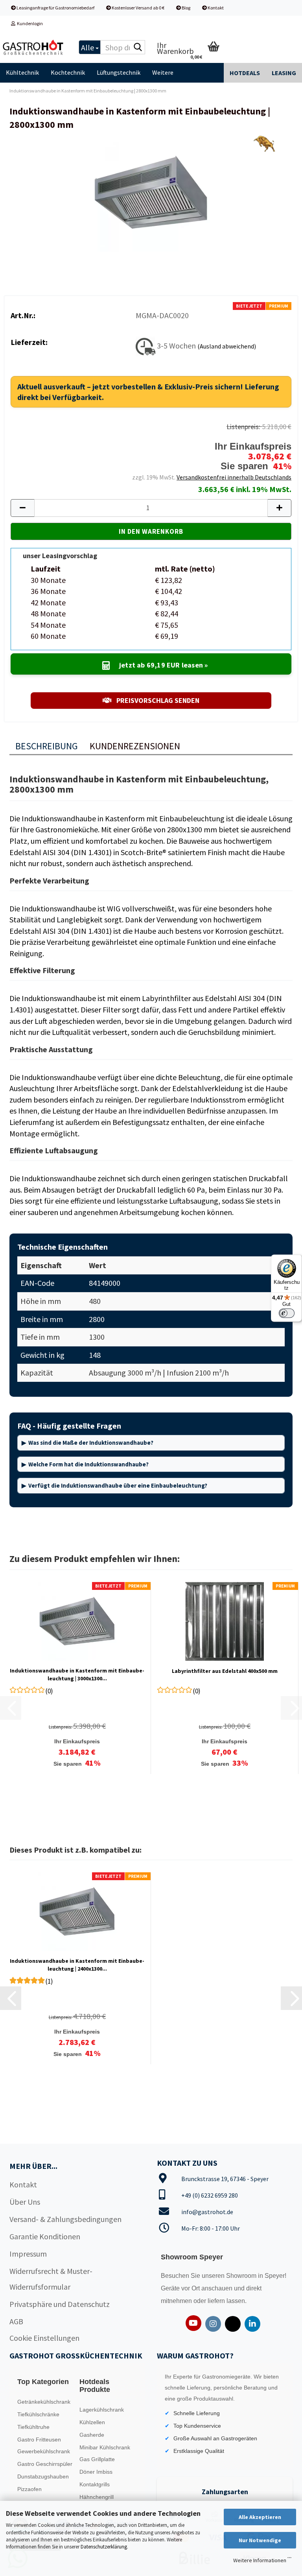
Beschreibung (47, 746)
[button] (22, 508)
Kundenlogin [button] (29, 23)
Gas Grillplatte (97, 2459)
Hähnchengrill (97, 2497)
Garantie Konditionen (45, 2236)
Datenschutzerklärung (104, 2547)
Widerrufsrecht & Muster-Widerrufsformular (51, 2279)
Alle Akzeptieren (260, 2517)
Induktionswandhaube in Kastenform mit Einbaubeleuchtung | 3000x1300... (77, 1674)
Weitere (163, 72)
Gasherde (92, 2435)
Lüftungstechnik (119, 72)
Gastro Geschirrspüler (45, 2464)
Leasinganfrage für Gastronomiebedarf (55, 8)
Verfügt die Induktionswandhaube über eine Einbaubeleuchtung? (118, 1485)
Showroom (242, 2276)
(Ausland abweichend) (227, 346)
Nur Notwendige (260, 2540)
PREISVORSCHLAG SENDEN (157, 700)
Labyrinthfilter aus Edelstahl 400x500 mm (225, 1671)
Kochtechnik (68, 72)
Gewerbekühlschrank (44, 2451)
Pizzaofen (29, 2489)
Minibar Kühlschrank (105, 2447)
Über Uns (25, 2202)
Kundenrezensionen (135, 746)
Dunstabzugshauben (43, 2476)
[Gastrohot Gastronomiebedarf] (33, 47)
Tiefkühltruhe (33, 2427)
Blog (186, 8)
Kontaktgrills (95, 2484)
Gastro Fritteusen (39, 2440)
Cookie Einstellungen (44, 2338)
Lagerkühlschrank (102, 2410)
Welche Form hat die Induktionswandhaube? (88, 1464)
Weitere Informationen (260, 2560)
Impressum (28, 2254)
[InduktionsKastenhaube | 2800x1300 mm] (151, 192)
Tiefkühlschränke (38, 2414)
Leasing (284, 73)
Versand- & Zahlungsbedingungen (65, 2219)
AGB (16, 2321)
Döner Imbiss (96, 2472)
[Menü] (289, 2559)
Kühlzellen (92, 2422)
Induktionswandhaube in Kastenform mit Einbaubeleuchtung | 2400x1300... (77, 1965)
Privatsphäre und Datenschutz (60, 2304)
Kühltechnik (22, 72)
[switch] (287, 1313)
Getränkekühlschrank (44, 2402)
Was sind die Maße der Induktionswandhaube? (91, 1443)
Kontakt (215, 8)
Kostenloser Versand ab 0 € (138, 8)
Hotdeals (245, 73)
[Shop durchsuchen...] (138, 48)
